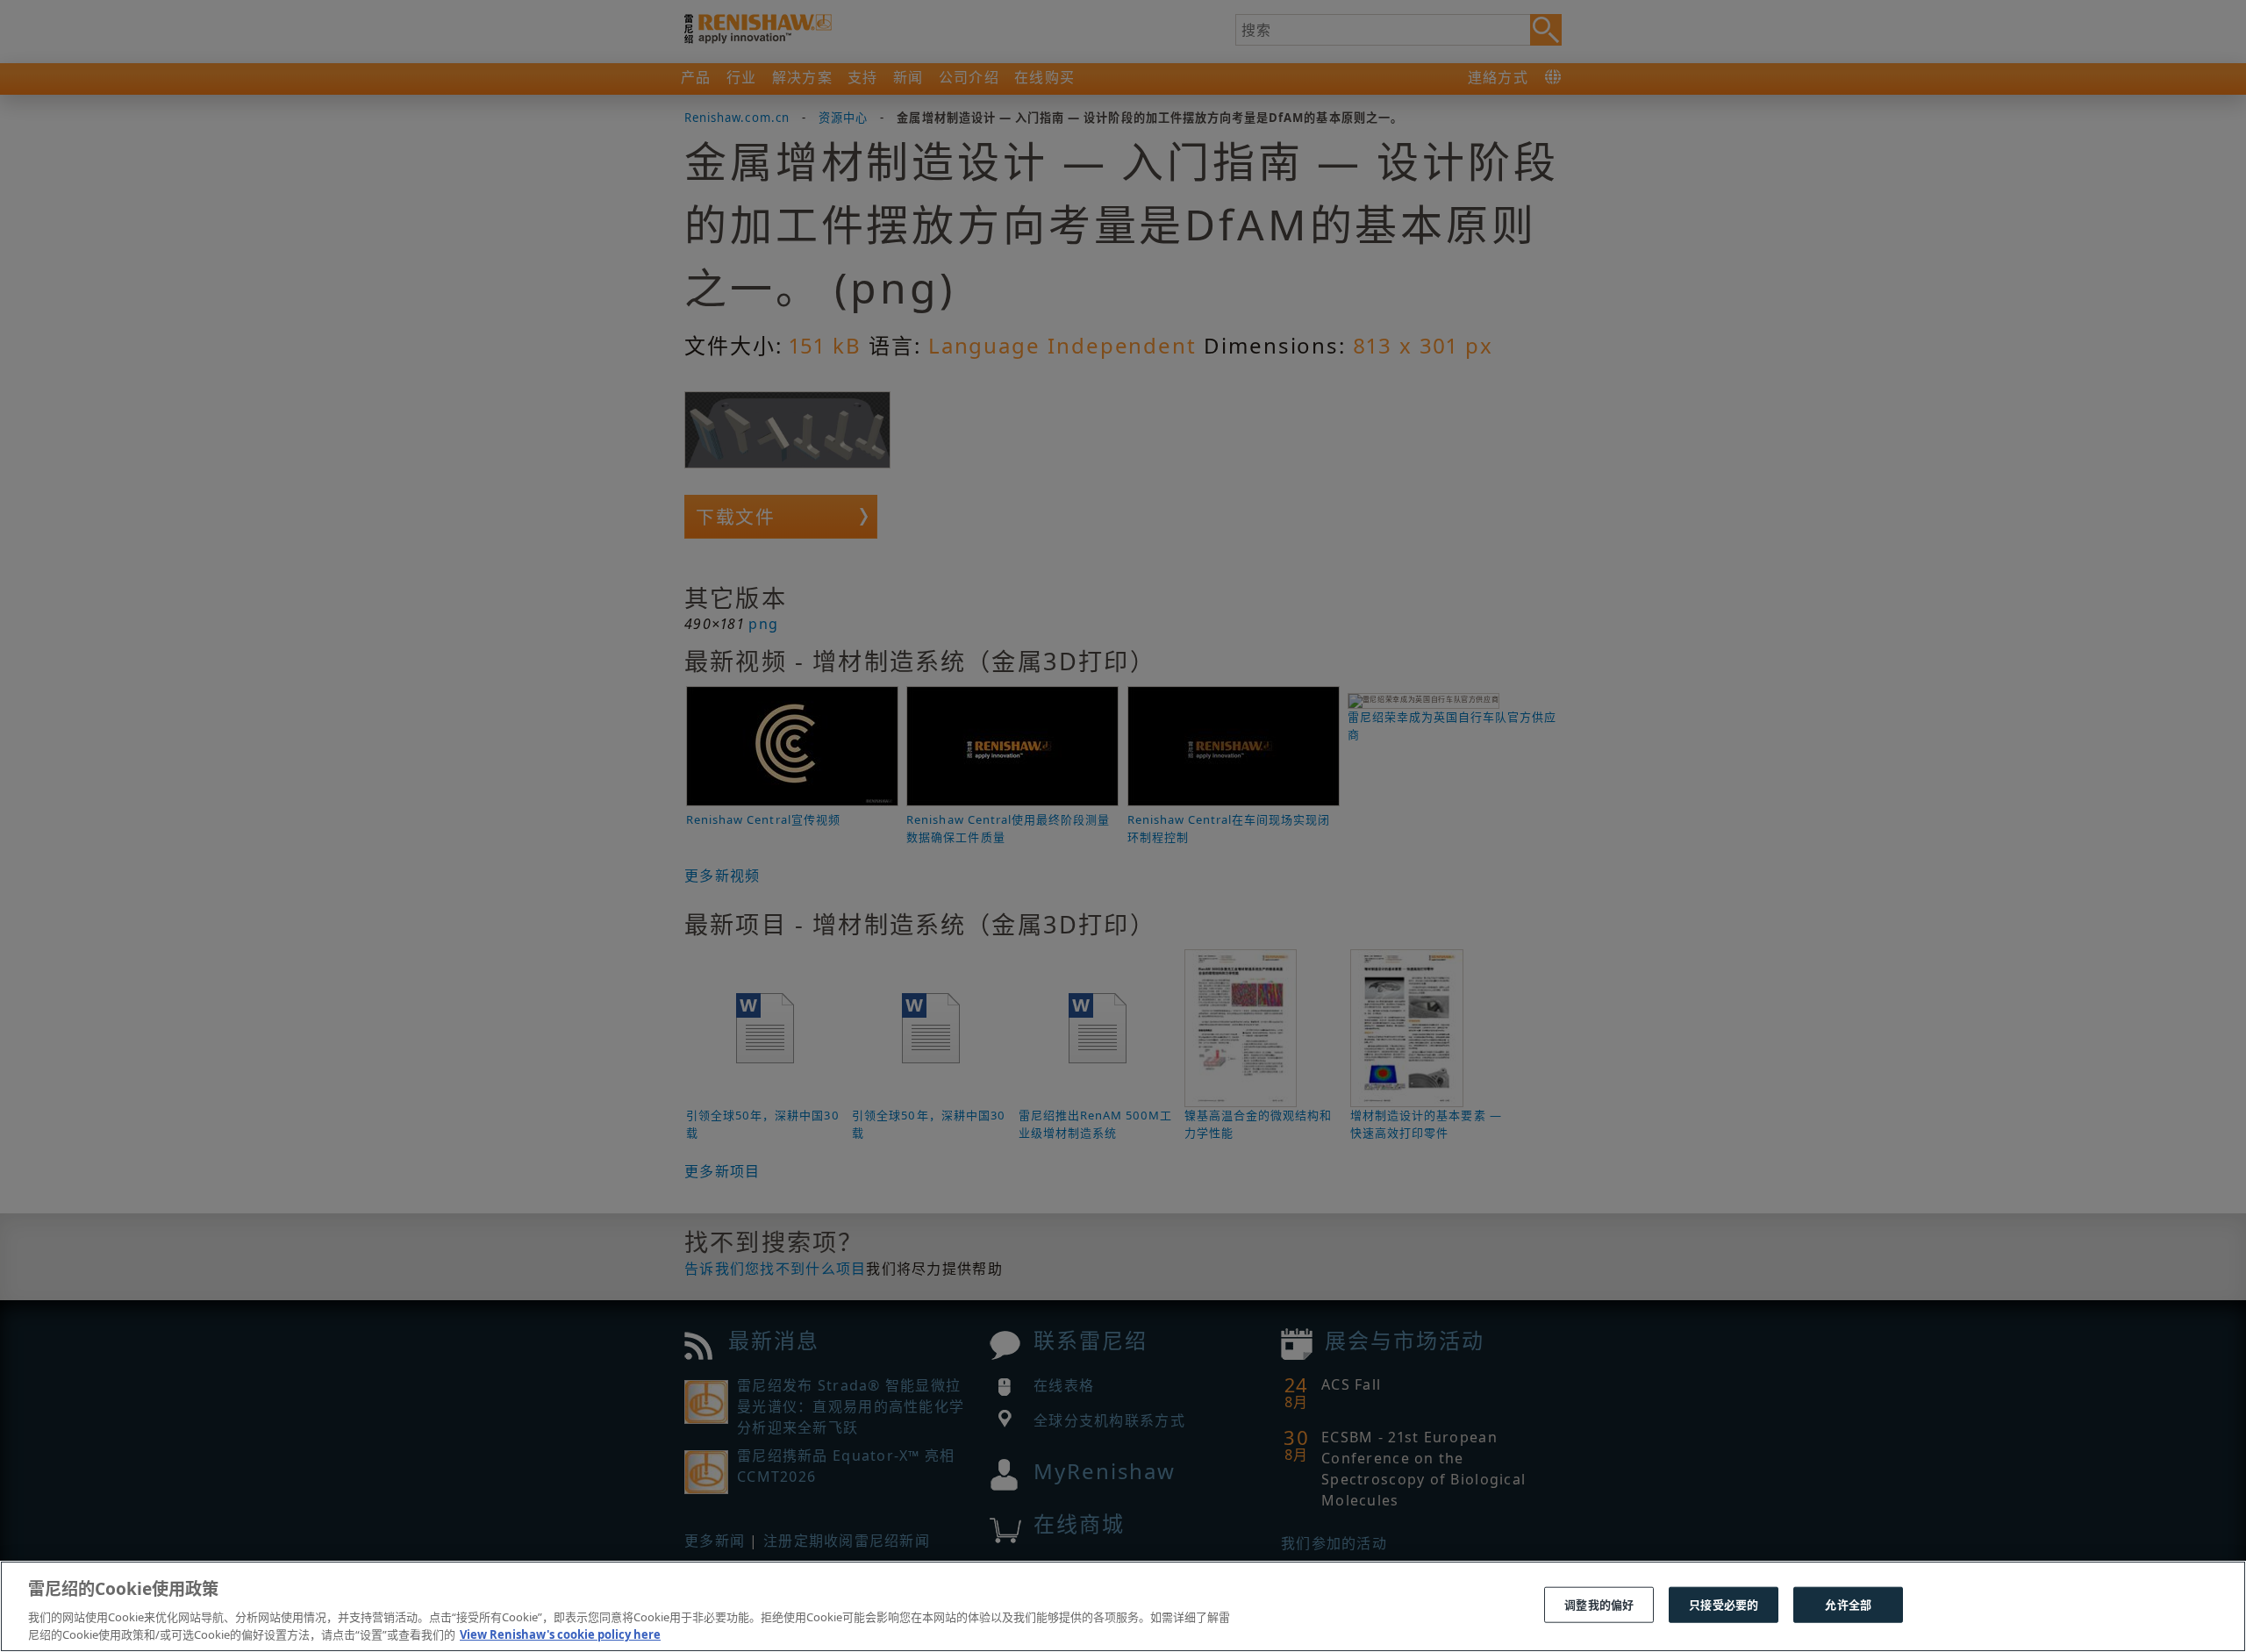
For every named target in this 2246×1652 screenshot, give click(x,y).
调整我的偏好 (1599, 1605)
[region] (1123, 1606)
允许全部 (1848, 1605)
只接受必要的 (1724, 1605)
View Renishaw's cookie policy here (560, 1634)
